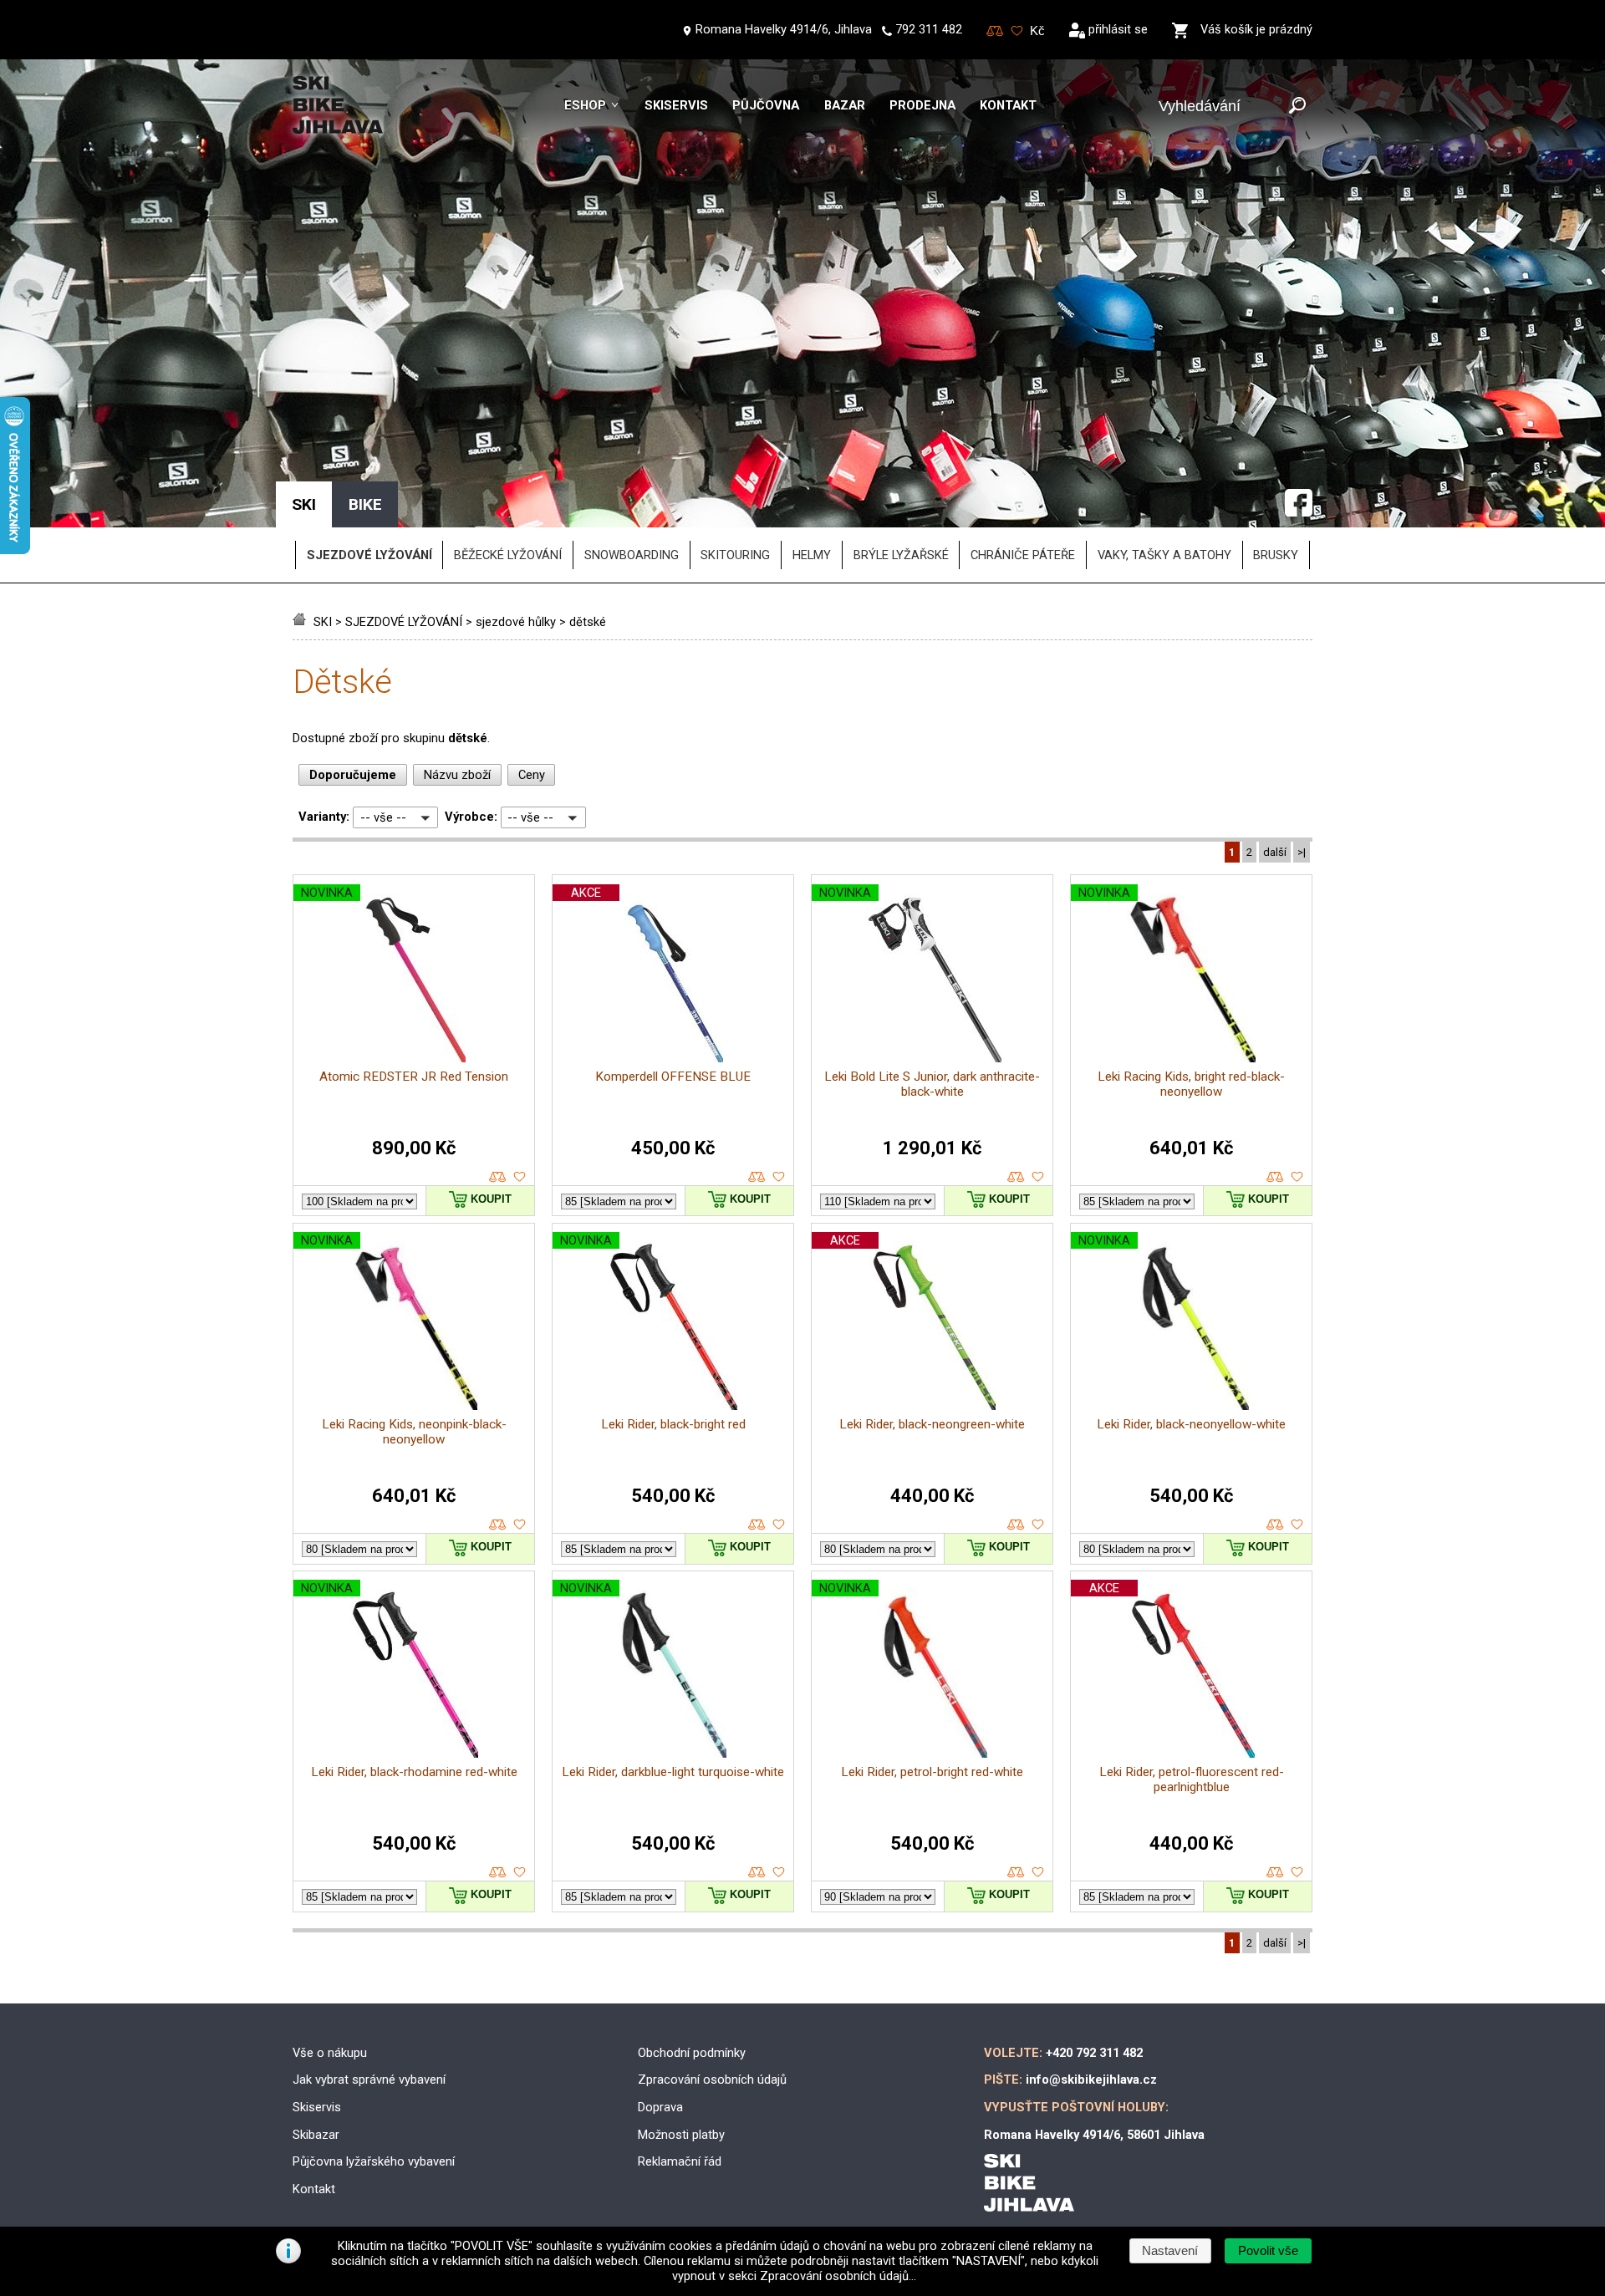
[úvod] (301, 622)
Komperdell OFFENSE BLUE (673, 1077)
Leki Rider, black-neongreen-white (932, 1424)
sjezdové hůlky (516, 622)
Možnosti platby (681, 2135)
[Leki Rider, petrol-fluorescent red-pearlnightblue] (1191, 1672)
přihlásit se (1118, 29)
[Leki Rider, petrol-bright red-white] (932, 1672)
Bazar (845, 105)
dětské (588, 622)
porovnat (498, 1177)
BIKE (365, 504)
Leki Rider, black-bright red (673, 1424)
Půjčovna (766, 105)
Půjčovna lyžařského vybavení (374, 2161)
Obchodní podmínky (692, 2053)
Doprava (660, 2107)
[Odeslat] (1297, 107)
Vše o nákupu (330, 2053)
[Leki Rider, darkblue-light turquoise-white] (673, 1672)
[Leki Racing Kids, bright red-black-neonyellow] (1191, 977)
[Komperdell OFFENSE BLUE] (673, 977)
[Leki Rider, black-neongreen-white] (932, 1325)
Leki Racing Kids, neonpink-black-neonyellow (414, 1432)
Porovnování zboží (995, 31)
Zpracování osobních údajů (712, 2080)
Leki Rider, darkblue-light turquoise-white (673, 1772)
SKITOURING (735, 555)
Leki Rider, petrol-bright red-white (932, 1772)
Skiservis (676, 105)
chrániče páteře (1023, 555)
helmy (812, 555)
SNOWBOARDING (632, 555)
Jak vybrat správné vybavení (369, 2080)
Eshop (585, 105)
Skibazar (316, 2135)
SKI (323, 622)
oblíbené (520, 1177)
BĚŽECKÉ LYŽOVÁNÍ (508, 555)
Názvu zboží (457, 775)
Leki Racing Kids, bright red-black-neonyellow (1191, 1084)
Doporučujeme (353, 775)
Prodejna (922, 105)
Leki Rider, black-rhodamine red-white (414, 1772)
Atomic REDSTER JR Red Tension (414, 1077)
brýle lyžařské (901, 555)
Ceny (532, 775)
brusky (1276, 555)
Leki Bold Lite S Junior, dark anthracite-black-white (932, 1084)
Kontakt (1008, 105)
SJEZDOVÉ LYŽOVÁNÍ (404, 622)
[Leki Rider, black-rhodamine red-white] (414, 1672)
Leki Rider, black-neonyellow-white (1191, 1424)
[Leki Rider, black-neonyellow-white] (1191, 1325)
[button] (1268, 2251)
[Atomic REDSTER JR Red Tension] (414, 977)
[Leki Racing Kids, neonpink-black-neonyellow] (414, 1325)
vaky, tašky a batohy (1164, 555)
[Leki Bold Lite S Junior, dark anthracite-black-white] (932, 977)
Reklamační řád (680, 2161)
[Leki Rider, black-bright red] (673, 1325)
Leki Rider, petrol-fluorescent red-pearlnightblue (1192, 1779)
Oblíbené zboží (1017, 31)
